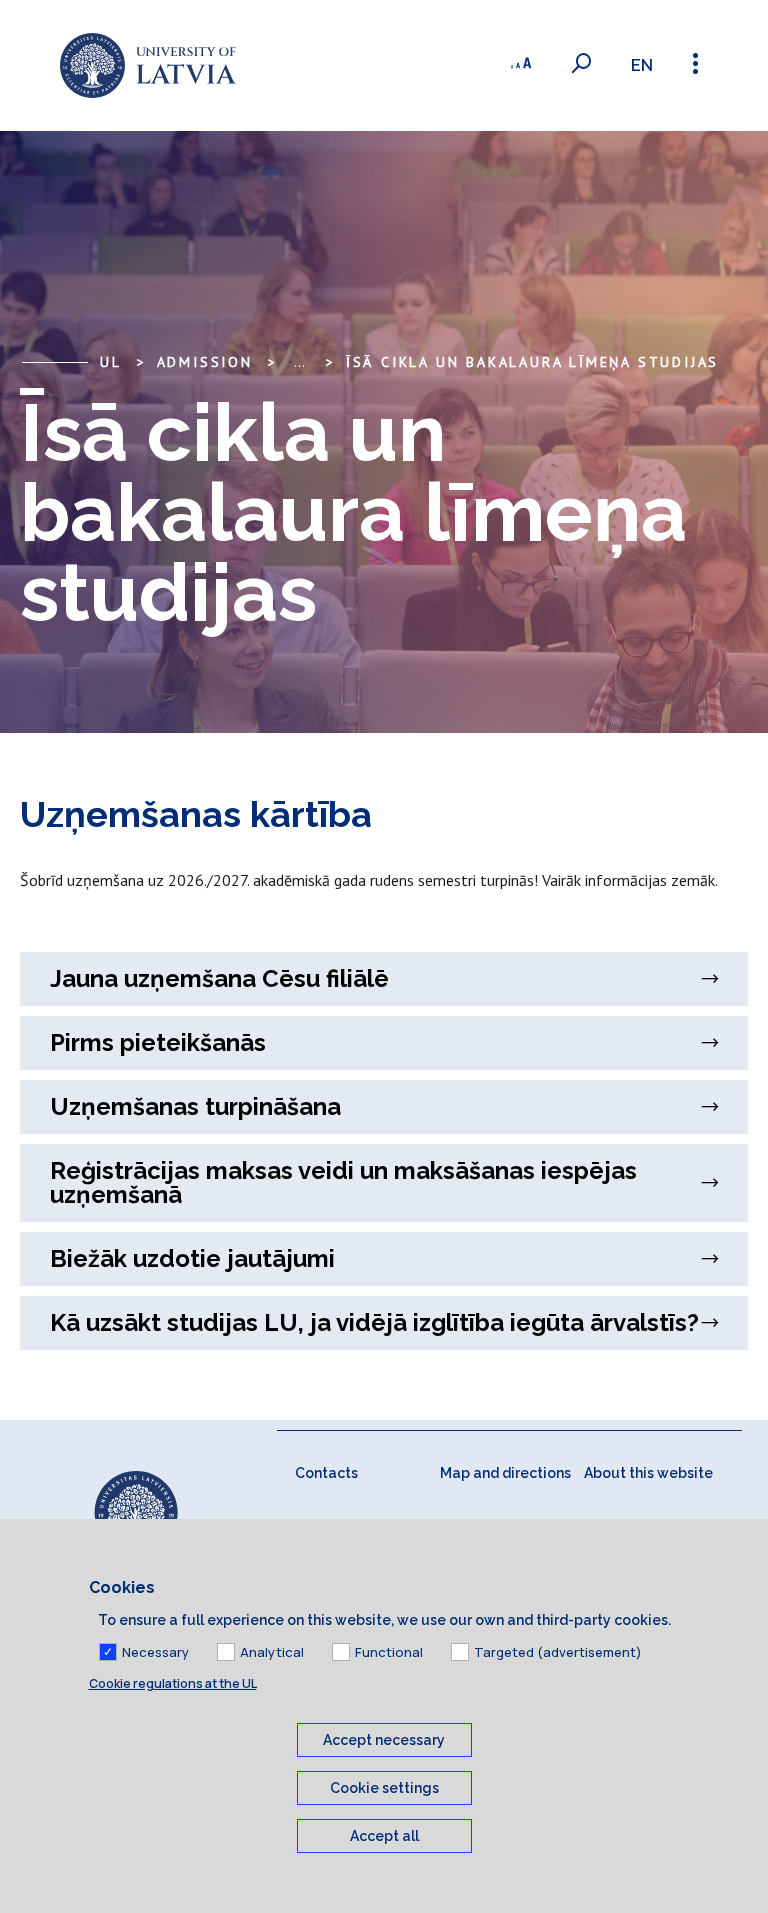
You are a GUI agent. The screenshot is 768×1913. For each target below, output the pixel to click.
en (642, 65)
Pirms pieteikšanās (158, 1042)
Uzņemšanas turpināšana (195, 1106)
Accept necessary (384, 1740)
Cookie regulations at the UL (173, 1683)
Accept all (384, 1836)
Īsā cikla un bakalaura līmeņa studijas (532, 362)
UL (111, 362)
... (299, 362)
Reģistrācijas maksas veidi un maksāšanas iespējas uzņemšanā (343, 1182)
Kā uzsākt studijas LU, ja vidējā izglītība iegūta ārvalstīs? (374, 1322)
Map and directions (505, 1473)
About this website (648, 1473)
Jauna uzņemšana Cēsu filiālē (219, 978)
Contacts (326, 1473)
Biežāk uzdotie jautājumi (192, 1258)
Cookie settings (384, 1788)
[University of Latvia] (148, 65)
